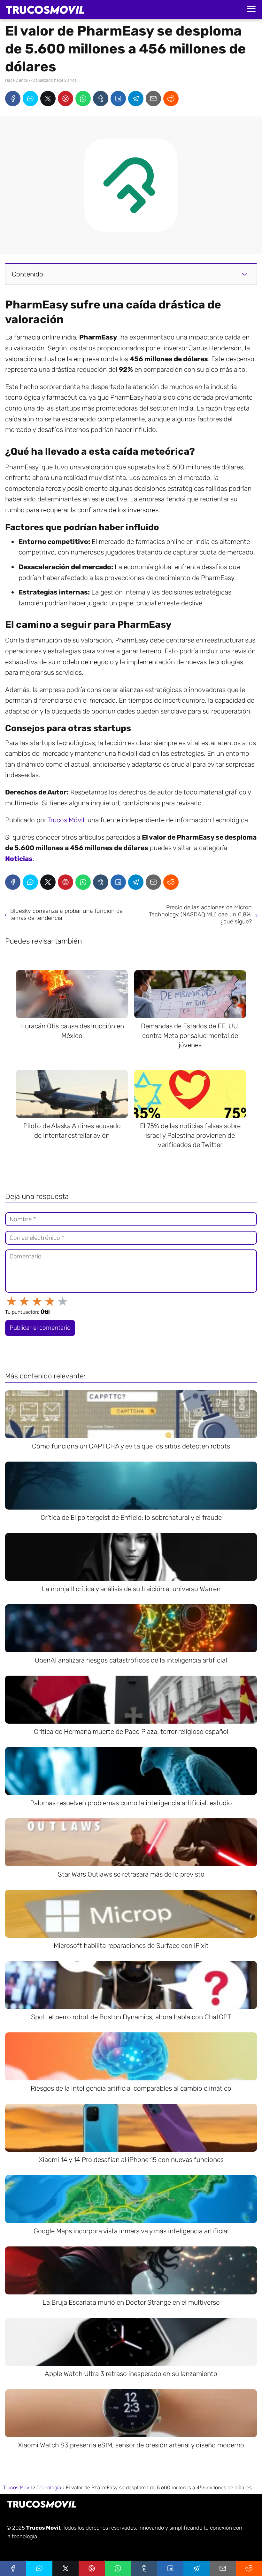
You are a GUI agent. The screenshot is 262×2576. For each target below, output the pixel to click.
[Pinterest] (65, 99)
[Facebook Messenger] (30, 99)
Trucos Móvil (66, 820)
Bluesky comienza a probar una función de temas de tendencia (66, 914)
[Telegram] (136, 99)
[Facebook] (13, 99)
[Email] (153, 99)
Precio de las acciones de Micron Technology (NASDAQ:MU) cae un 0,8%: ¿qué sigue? (200, 914)
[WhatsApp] (83, 99)
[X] (48, 99)
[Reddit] (171, 99)
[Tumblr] (101, 99)
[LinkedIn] (118, 99)
